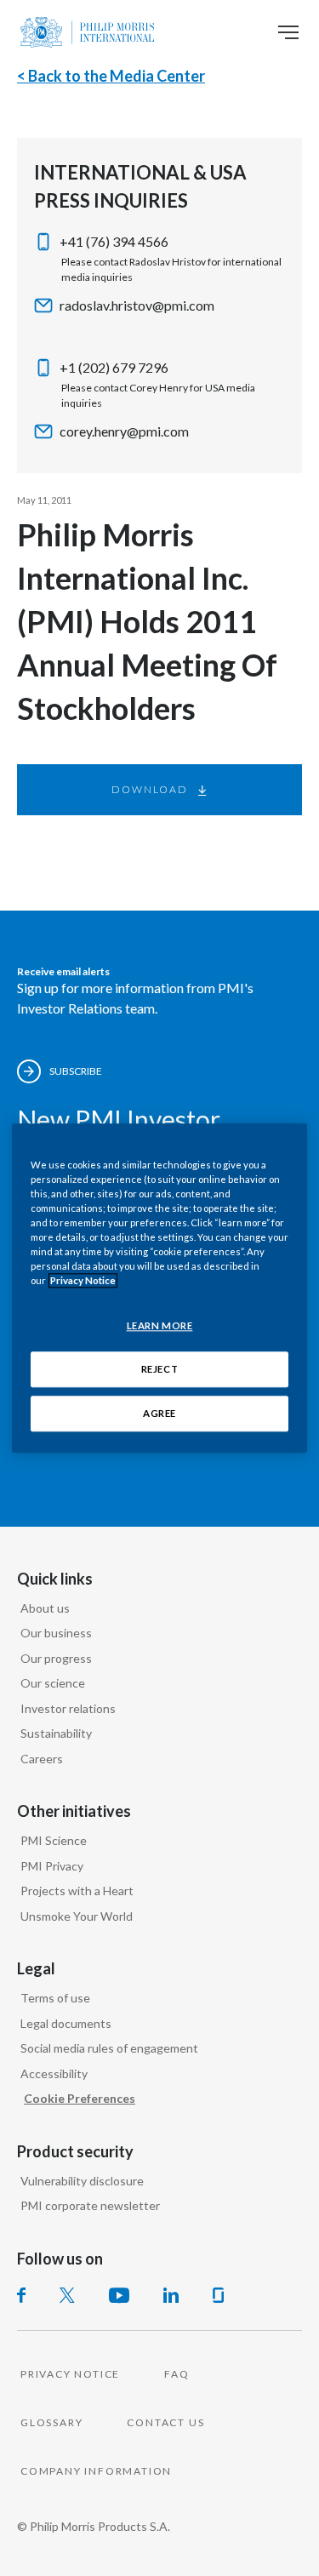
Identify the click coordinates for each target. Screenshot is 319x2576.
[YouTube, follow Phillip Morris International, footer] (119, 2295)
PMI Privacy (52, 1866)
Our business (56, 1633)
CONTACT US (165, 2422)
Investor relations (68, 1708)
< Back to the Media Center (111, 76)
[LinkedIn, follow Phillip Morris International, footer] (171, 2295)
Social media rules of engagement (109, 2048)
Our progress (56, 1658)
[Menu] (288, 32)
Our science (53, 1683)
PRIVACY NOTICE (70, 2374)
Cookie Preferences (80, 2098)
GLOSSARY (51, 2422)
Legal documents (66, 2023)
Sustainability (56, 1733)
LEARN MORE (160, 1325)
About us (45, 1608)
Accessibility (54, 2073)
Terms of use (55, 1998)
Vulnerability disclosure (82, 2181)
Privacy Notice (83, 1280)
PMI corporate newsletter (90, 2205)
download (149, 789)
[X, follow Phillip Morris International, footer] (67, 2295)
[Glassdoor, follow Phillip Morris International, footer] (218, 2295)
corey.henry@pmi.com (124, 431)
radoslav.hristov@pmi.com (137, 305)
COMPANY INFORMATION (96, 2471)
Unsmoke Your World (77, 1916)
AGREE (159, 1413)
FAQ (177, 2374)
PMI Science (54, 1840)
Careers (42, 1759)
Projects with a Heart (77, 1891)
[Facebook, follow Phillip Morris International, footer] (21, 2295)
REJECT (159, 1369)
